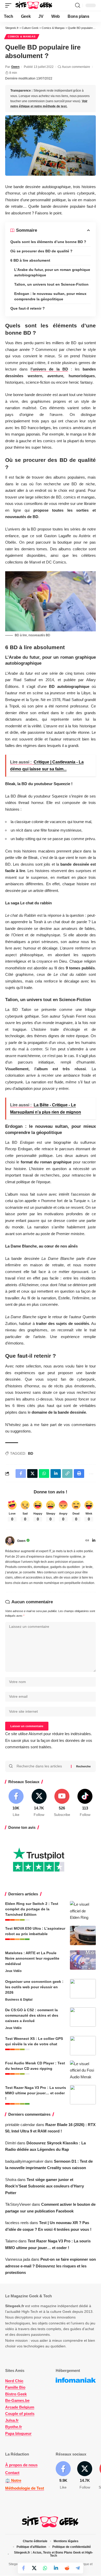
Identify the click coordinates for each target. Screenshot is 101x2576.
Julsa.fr (12, 2420)
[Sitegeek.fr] (34, 5)
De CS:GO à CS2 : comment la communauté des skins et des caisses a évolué (32, 2015)
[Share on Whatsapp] (45, 2568)
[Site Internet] (87, 1541)
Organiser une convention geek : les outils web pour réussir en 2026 (34, 1987)
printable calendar (20, 2125)
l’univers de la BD (49, 369)
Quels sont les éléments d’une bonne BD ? (48, 242)
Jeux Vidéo (13, 1971)
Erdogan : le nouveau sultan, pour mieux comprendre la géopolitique (50, 296)
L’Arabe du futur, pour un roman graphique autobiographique (52, 272)
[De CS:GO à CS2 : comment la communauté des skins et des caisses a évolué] (83, 2017)
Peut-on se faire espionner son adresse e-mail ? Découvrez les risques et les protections (51, 2266)
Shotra (11, 2180)
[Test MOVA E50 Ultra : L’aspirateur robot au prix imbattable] (83, 1935)
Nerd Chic (14, 2381)
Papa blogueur (18, 2433)
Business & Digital (19, 2000)
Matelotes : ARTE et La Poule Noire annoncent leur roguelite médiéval (32, 1958)
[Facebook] (16, 1803)
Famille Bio (15, 2387)
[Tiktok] (85, 1803)
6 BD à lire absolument (30, 260)
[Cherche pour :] (42, 1766)
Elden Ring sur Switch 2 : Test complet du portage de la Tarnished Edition (32, 1909)
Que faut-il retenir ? (28, 308)
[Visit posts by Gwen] (10, 1541)
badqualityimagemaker (24, 2161)
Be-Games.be (17, 2400)
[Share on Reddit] (67, 2568)
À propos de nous (21, 2465)
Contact (12, 2473)
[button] (10, 5)
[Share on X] (34, 2568)
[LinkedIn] (94, 1541)
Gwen (15, 67)
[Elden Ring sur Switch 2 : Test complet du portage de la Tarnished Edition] (83, 1911)
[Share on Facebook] (23, 2568)
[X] (39, 1803)
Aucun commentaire (76, 67)
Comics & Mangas (22, 37)
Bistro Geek (16, 2394)
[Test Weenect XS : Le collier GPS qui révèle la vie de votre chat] (83, 2046)
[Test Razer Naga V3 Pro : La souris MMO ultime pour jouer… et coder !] (83, 2095)
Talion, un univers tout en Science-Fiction (51, 284)
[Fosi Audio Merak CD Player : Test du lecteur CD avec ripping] (83, 2070)
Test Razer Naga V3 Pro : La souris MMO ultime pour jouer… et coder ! (36, 2093)
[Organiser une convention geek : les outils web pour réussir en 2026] (83, 1989)
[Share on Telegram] (78, 2568)
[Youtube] (62, 1803)
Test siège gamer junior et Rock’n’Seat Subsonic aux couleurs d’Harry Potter (45, 2186)
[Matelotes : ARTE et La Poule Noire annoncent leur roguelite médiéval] (83, 1960)
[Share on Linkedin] (56, 2568)
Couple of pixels (20, 2414)
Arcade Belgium (20, 2407)
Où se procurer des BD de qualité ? (41, 251)
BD (31, 1453)
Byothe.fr (14, 2427)
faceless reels (17, 2223)
